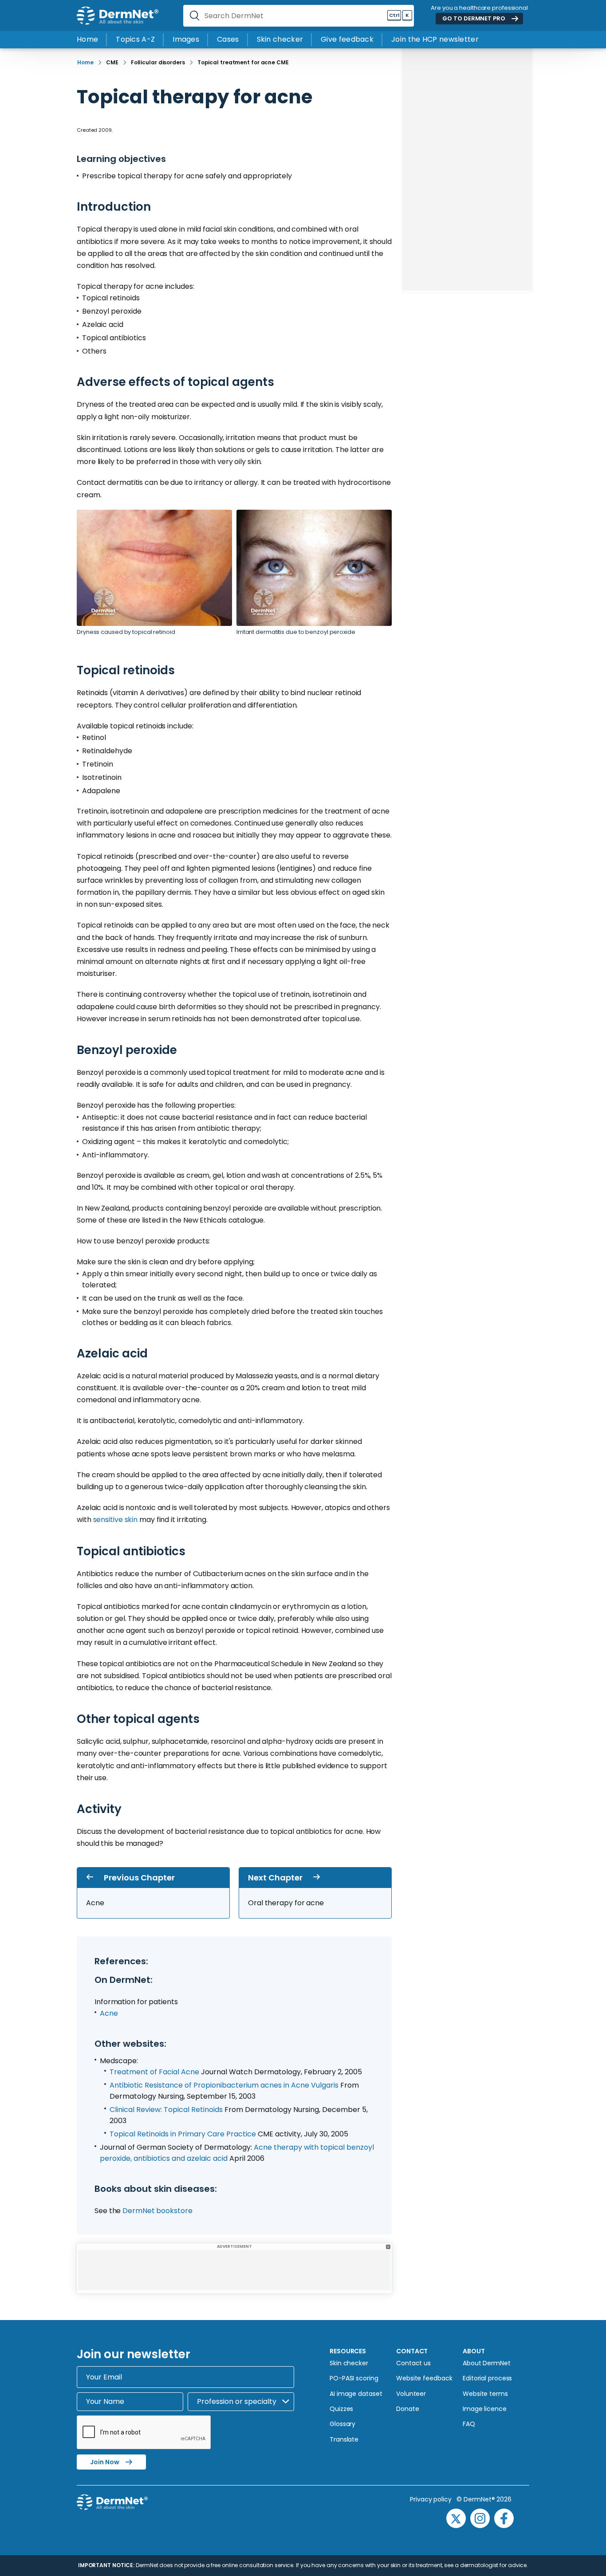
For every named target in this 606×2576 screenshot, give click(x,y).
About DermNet (487, 2363)
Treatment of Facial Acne (155, 2072)
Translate (344, 2439)
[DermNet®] (165, 2513)
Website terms (485, 2394)
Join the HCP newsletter (435, 39)
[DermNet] (118, 16)
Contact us (413, 2363)
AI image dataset (356, 2394)
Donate (407, 2409)
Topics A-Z (135, 39)
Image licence (485, 2409)
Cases (228, 39)
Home (87, 39)
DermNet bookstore (157, 2211)
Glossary (342, 2424)
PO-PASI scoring (354, 2378)
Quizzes (341, 2409)
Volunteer (411, 2394)
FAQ (469, 2424)
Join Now (105, 2462)
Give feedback (347, 39)
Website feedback (424, 2378)
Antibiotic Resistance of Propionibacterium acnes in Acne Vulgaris (224, 2085)
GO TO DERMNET (474, 18)
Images (186, 39)
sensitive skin (116, 1520)
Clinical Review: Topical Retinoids (166, 2110)
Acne (109, 2013)
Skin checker (280, 39)
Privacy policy (433, 2499)
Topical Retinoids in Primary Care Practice (183, 2134)
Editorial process (487, 2378)
